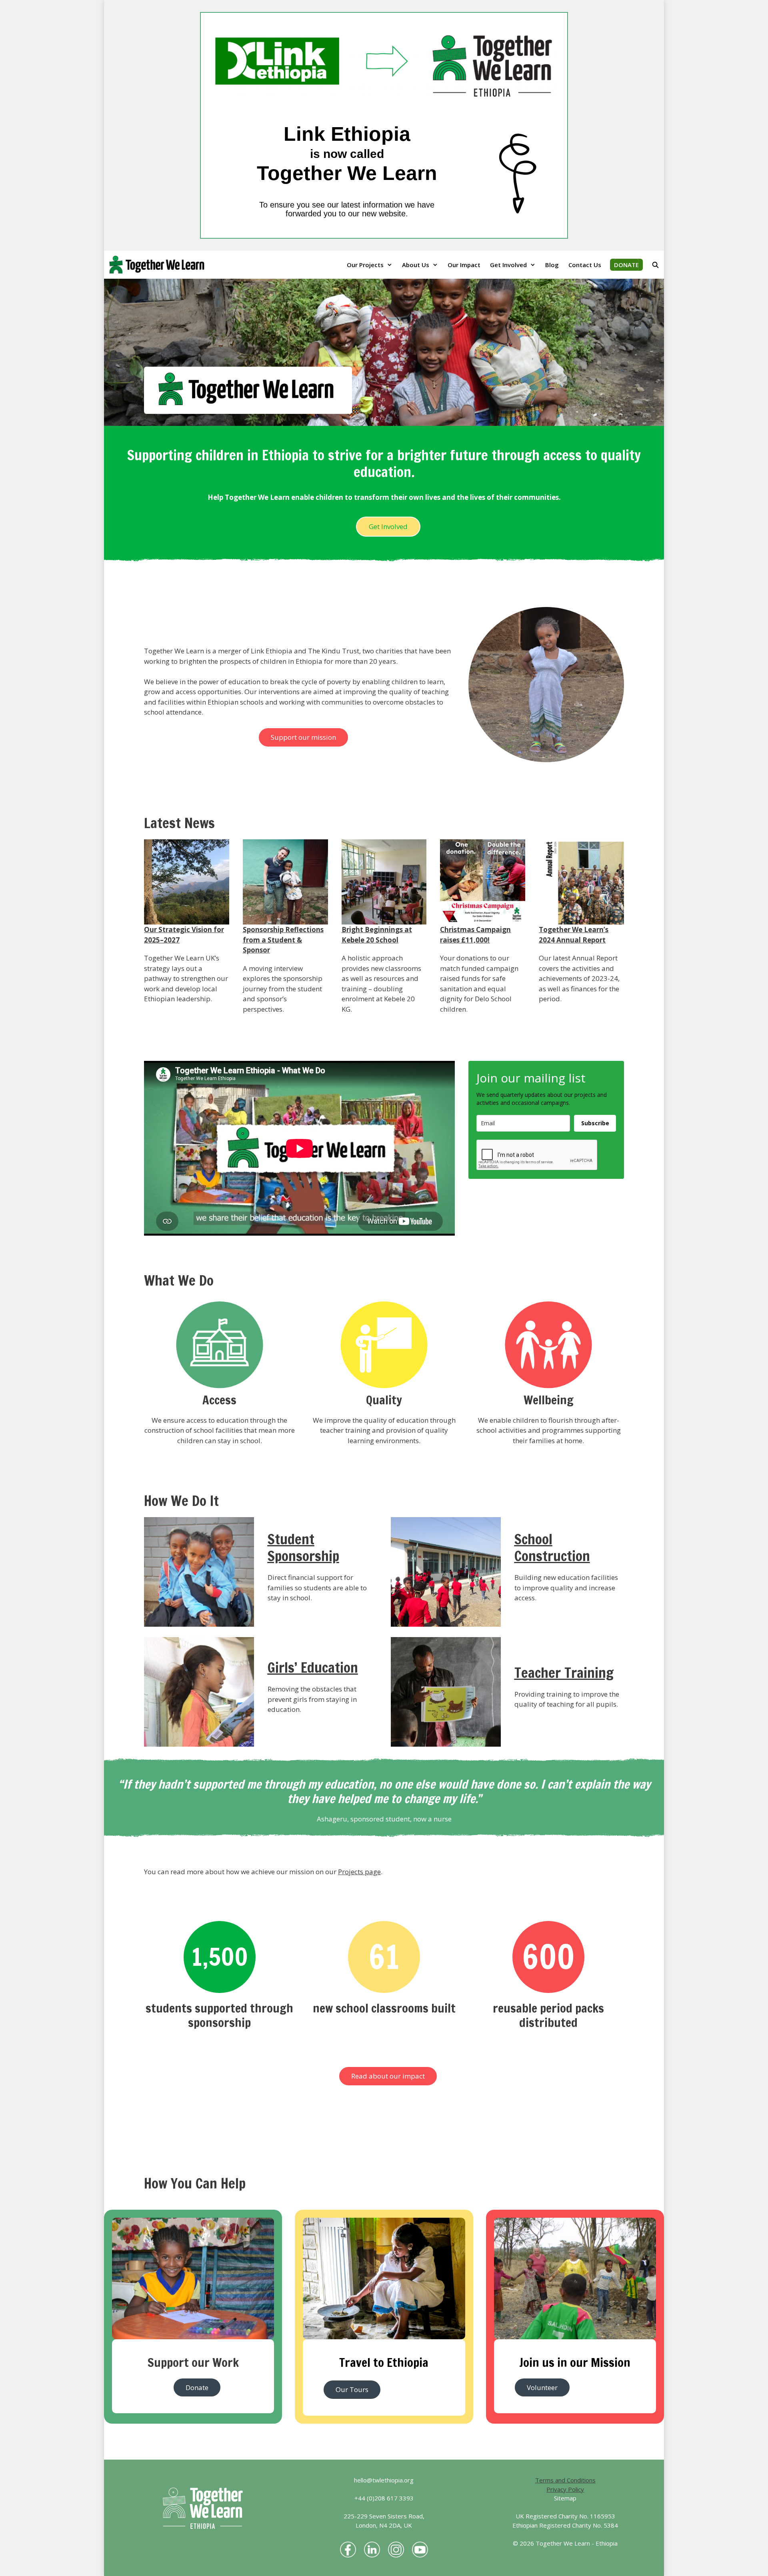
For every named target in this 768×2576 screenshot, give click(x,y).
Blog (552, 265)
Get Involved (508, 265)
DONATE (626, 265)
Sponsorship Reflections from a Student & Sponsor (283, 940)
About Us (416, 265)
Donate (197, 2387)
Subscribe (595, 1123)
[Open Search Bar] (655, 265)
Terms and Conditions (565, 2480)
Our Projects (365, 265)
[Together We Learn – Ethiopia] (159, 265)
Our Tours (352, 2389)
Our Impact (464, 265)
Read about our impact (388, 2076)
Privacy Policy (565, 2489)
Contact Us (585, 265)
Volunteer (542, 2387)
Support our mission (303, 737)
